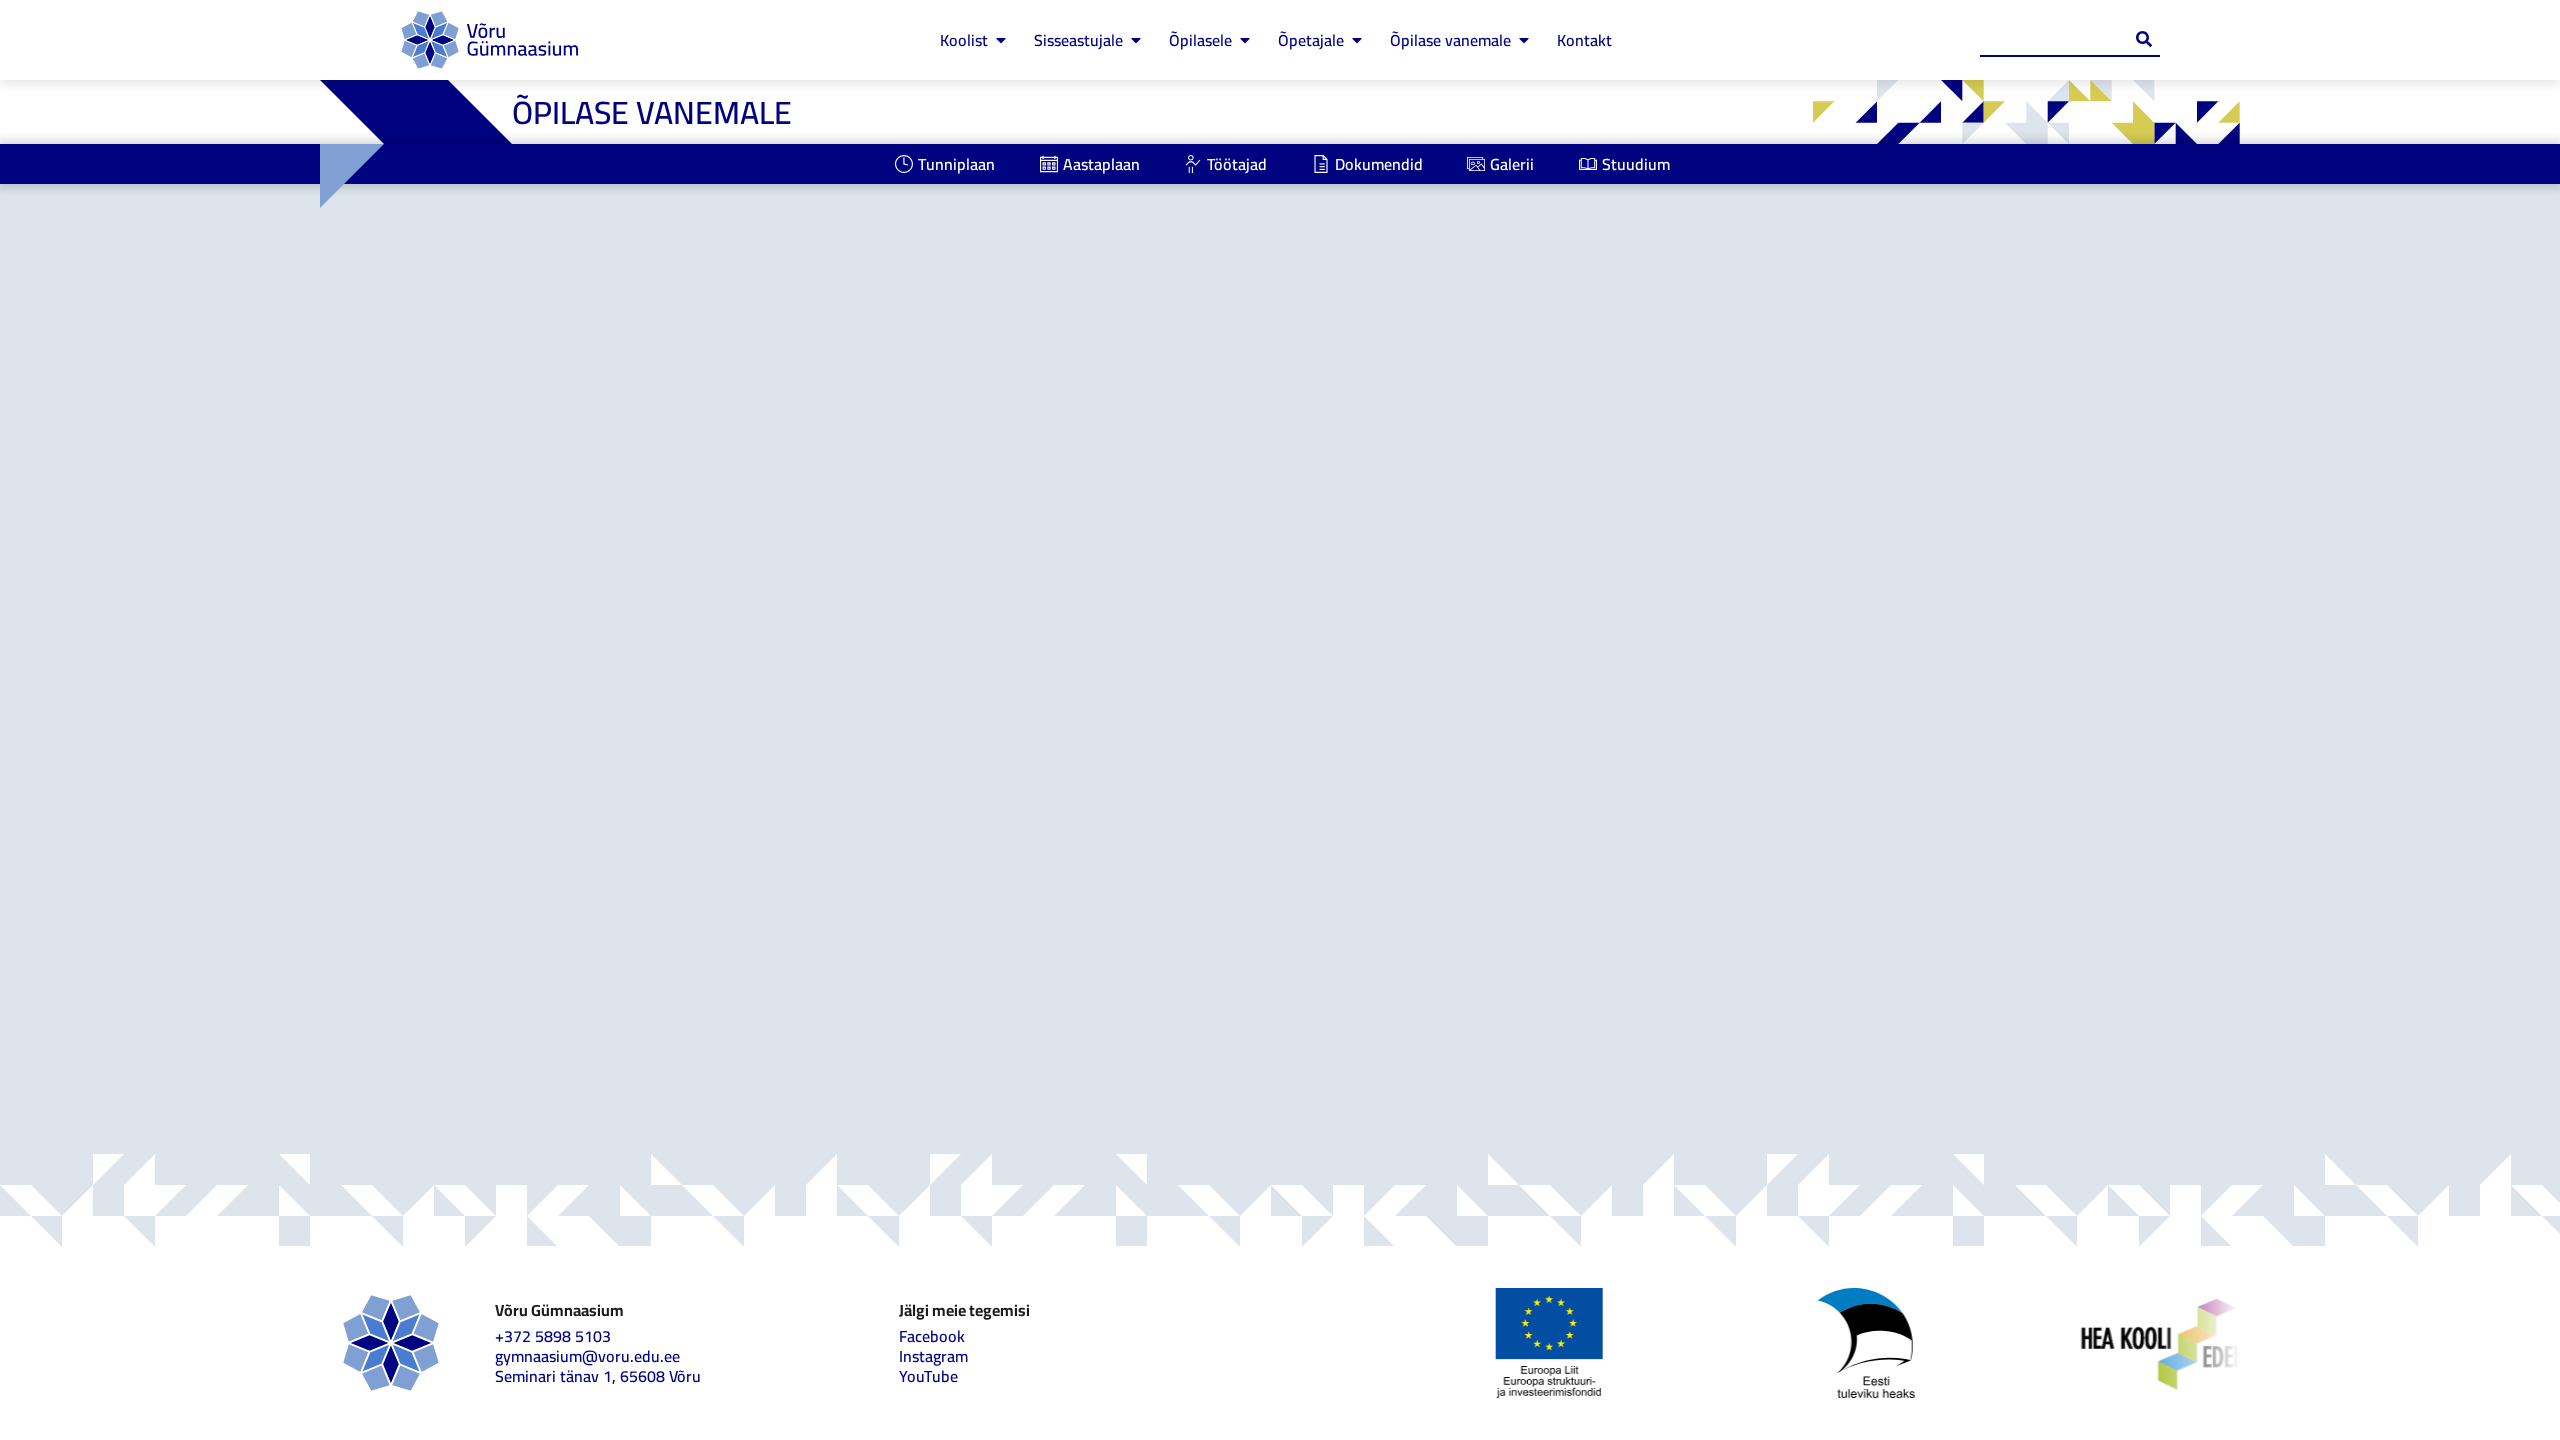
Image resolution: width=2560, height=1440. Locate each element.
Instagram (933, 1356)
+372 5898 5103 (553, 1336)
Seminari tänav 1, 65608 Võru (598, 1376)
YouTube (928, 1376)
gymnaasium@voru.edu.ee (587, 1356)
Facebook (932, 1336)
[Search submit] (2144, 39)
